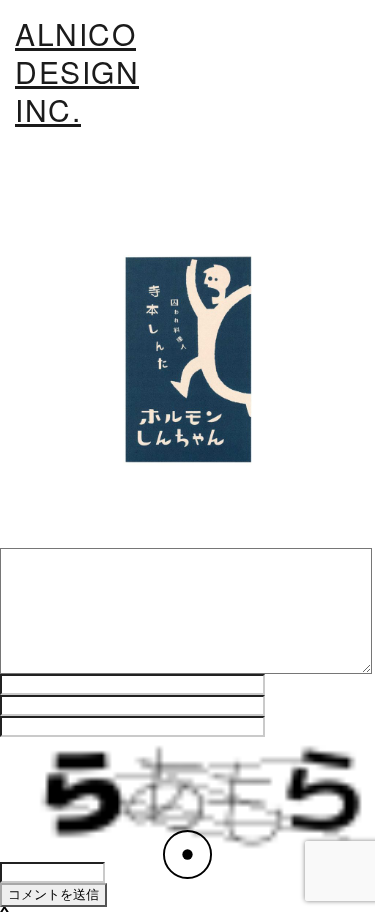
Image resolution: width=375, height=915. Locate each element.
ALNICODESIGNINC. (77, 71)
